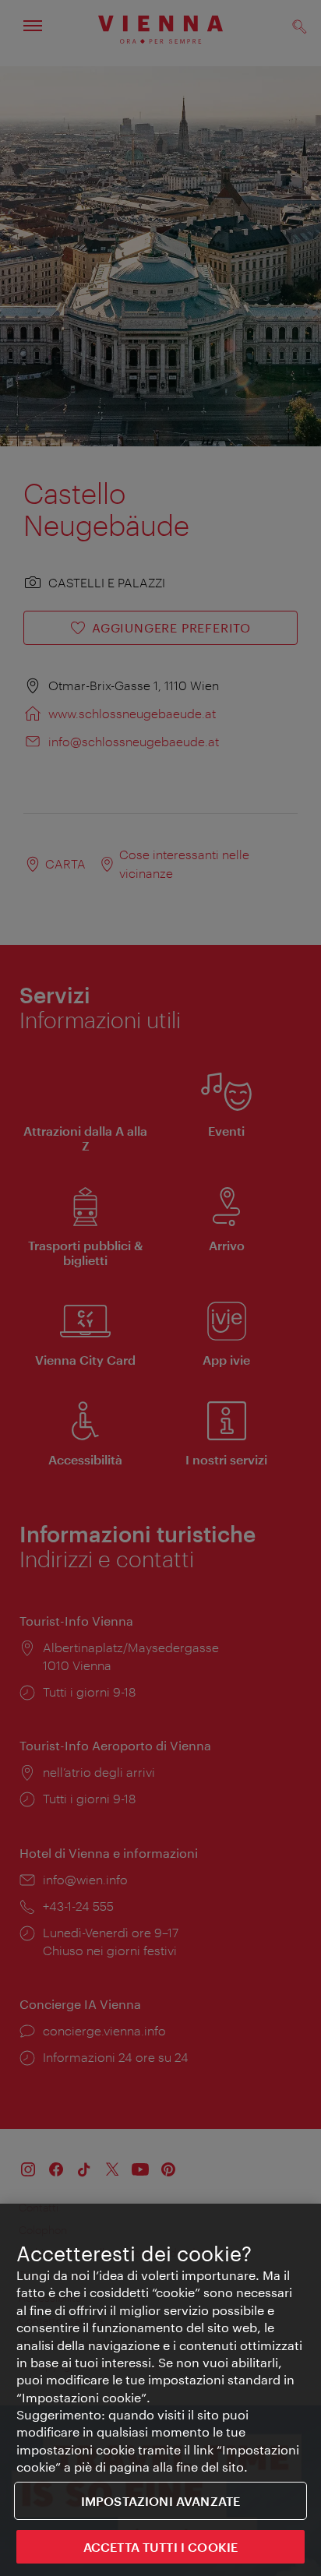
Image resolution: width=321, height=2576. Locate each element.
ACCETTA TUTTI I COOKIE (161, 2547)
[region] (160, 2390)
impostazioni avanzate (160, 2501)
